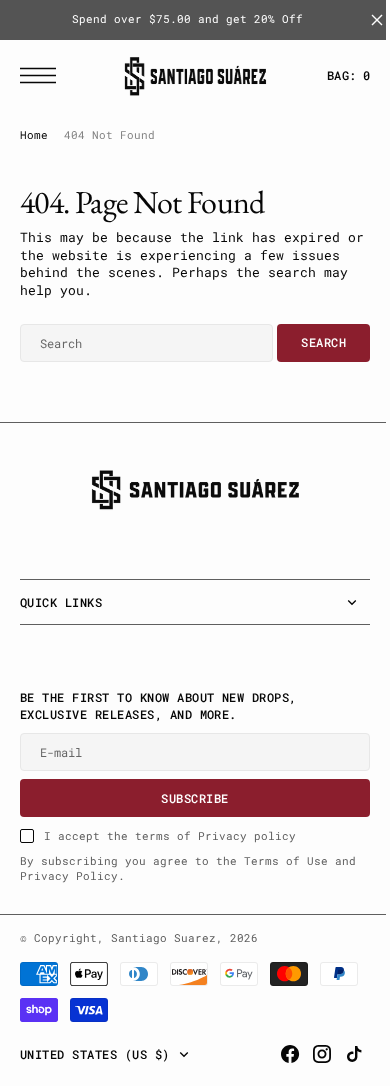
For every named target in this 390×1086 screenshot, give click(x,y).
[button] (43, 75)
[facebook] (275, 1054)
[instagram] (307, 1054)
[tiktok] (339, 1054)
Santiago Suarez (163, 938)
